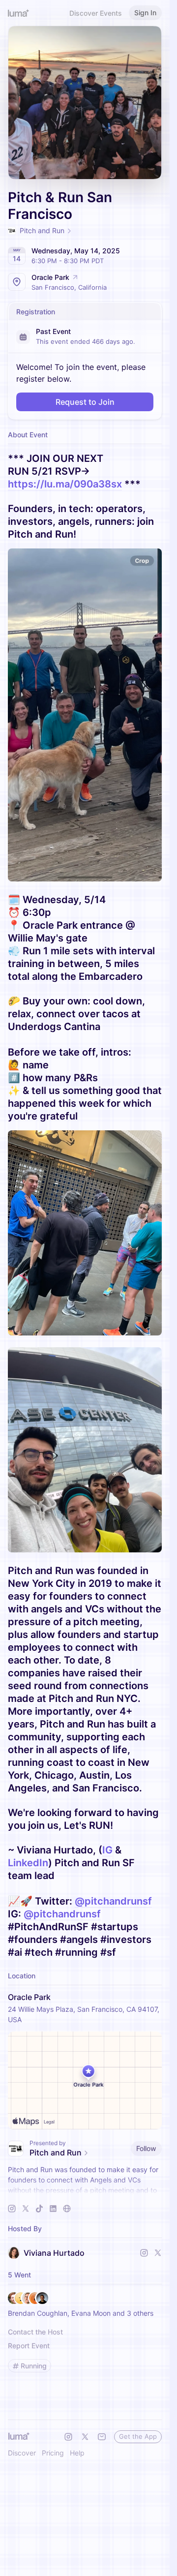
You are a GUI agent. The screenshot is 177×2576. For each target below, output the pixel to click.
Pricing (53, 2453)
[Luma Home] (19, 13)
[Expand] (85, 2190)
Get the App (138, 2436)
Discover (22, 2453)
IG (107, 1850)
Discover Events (96, 13)
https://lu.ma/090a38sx (65, 484)
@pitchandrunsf (113, 1901)
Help (77, 2453)
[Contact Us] (102, 2437)
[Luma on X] (85, 2437)
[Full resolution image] (85, 715)
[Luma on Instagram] (68, 2437)
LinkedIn (28, 1863)
